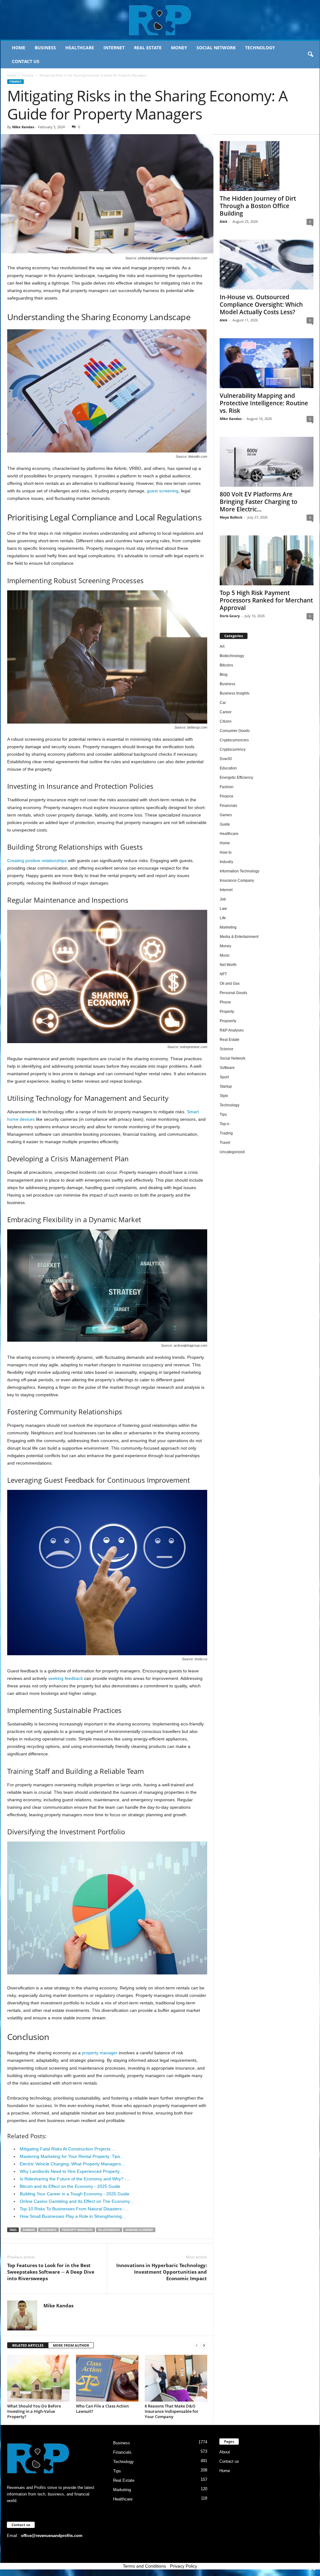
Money (179, 48)
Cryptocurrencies (234, 740)
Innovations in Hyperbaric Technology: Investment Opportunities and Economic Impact (162, 2272)
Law (223, 909)
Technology (260, 48)
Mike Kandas (23, 127)
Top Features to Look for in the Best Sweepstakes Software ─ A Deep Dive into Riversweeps (51, 2272)
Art (222, 646)
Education (228, 768)
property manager (100, 2053)
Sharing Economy (139, 2230)
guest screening (163, 491)
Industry (226, 862)
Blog (224, 675)
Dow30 (226, 759)
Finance (28, 75)
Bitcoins (226, 665)
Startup (226, 1086)
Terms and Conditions (144, 2566)
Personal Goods (233, 993)
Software (227, 1068)
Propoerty (228, 1021)
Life (223, 918)
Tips (223, 1115)
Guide (225, 824)
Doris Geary (230, 616)
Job (223, 899)
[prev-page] (197, 2346)
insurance (48, 2230)
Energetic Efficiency (236, 778)
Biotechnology (232, 656)
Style (224, 1096)
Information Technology (240, 871)
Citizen (226, 721)
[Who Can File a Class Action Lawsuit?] (107, 2378)
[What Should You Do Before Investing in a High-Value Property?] (38, 2378)
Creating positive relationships (37, 861)
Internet (114, 48)
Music (225, 955)
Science (227, 1049)
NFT (223, 974)
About (225, 2452)
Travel (225, 1143)
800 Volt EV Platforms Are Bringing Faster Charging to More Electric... (259, 502)
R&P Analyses (232, 1030)
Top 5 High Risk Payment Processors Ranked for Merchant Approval (266, 600)
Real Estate (148, 48)
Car (223, 703)
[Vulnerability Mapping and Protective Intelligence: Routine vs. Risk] (267, 363)
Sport (224, 1077)
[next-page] (204, 2346)
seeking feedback (65, 1678)
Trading (226, 1133)
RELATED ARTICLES (28, 2345)
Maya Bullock (231, 517)
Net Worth (228, 965)
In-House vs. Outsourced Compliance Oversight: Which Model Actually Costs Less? (261, 305)
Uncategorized (232, 1152)
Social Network (216, 48)
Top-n (225, 1124)
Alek (224, 221)
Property (227, 1012)
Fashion (227, 787)
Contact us (26, 61)
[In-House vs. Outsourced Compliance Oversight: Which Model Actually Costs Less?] (267, 265)
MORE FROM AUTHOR (71, 2345)
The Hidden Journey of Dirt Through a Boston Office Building (258, 206)
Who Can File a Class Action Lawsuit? (102, 2409)
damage (29, 2230)
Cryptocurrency (233, 749)
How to (226, 852)
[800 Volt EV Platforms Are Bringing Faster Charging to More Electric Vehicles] (267, 462)
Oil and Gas (230, 983)
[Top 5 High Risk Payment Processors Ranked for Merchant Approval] (267, 560)
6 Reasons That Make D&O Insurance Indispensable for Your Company (172, 2411)
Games (226, 815)
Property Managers (77, 2230)
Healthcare (80, 48)
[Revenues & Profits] (160, 20)
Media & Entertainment (239, 937)
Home (19, 48)
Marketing (228, 927)
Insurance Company (237, 881)
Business (45, 48)
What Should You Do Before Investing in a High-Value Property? (34, 2411)
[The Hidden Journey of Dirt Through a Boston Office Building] (267, 166)
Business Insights (235, 693)
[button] (310, 55)
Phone (225, 1002)
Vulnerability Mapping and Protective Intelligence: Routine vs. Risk (264, 403)
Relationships (109, 2230)
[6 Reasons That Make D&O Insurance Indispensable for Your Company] (176, 2378)
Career (226, 712)
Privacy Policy (184, 2566)
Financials (228, 806)
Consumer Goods (235, 731)
